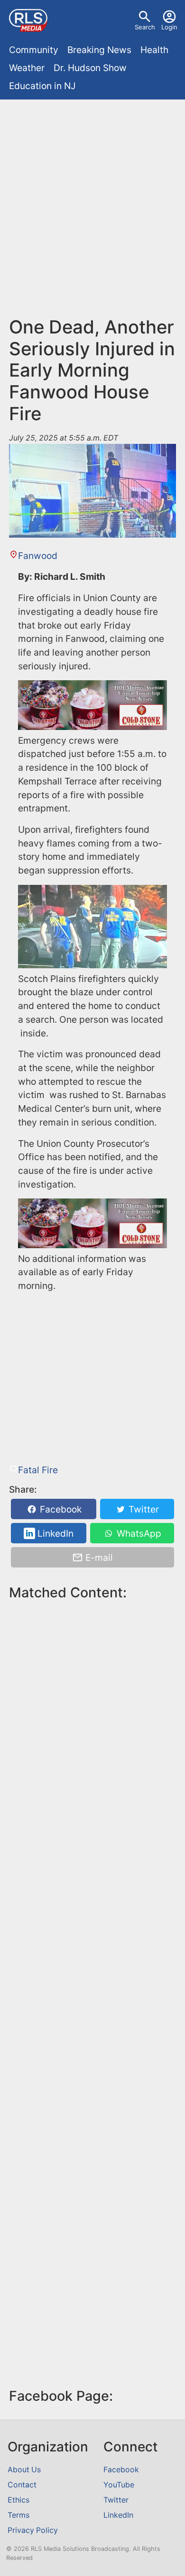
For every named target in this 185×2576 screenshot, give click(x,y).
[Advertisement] (92, 201)
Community (34, 50)
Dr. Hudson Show (90, 68)
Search (145, 27)
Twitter (143, 1509)
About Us (24, 2470)
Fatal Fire (38, 1470)
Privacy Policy (33, 2530)
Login (169, 27)
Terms (18, 2515)
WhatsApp (138, 1533)
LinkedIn (54, 1533)
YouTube (119, 2485)
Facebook (60, 1509)
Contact (22, 2485)
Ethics (18, 2500)
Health (154, 50)
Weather (27, 68)
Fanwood (38, 556)
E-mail (98, 1558)
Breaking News (99, 50)
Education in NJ (42, 86)
